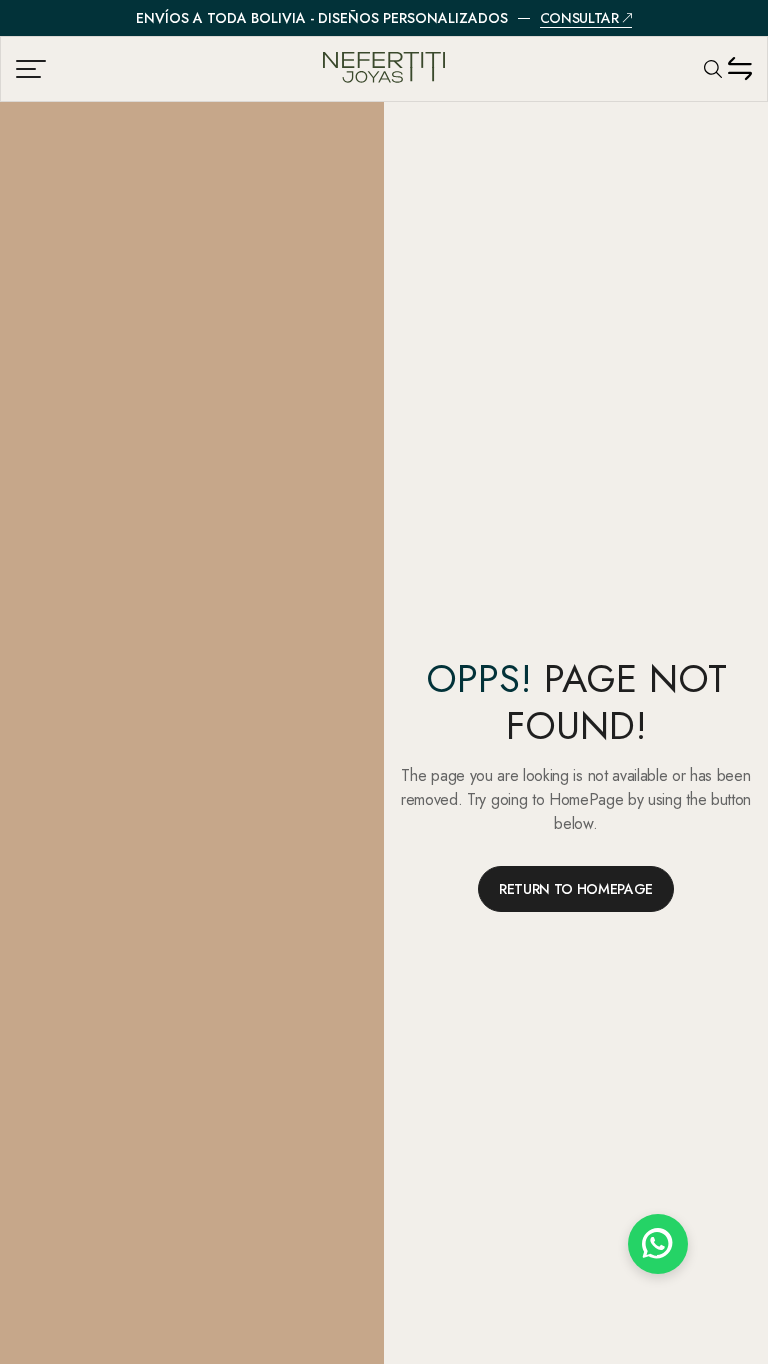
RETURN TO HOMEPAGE (576, 889)
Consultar (579, 18)
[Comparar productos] (740, 69)
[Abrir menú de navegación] (33, 69)
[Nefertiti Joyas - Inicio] (383, 69)
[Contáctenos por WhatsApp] (658, 1244)
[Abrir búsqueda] (713, 69)
